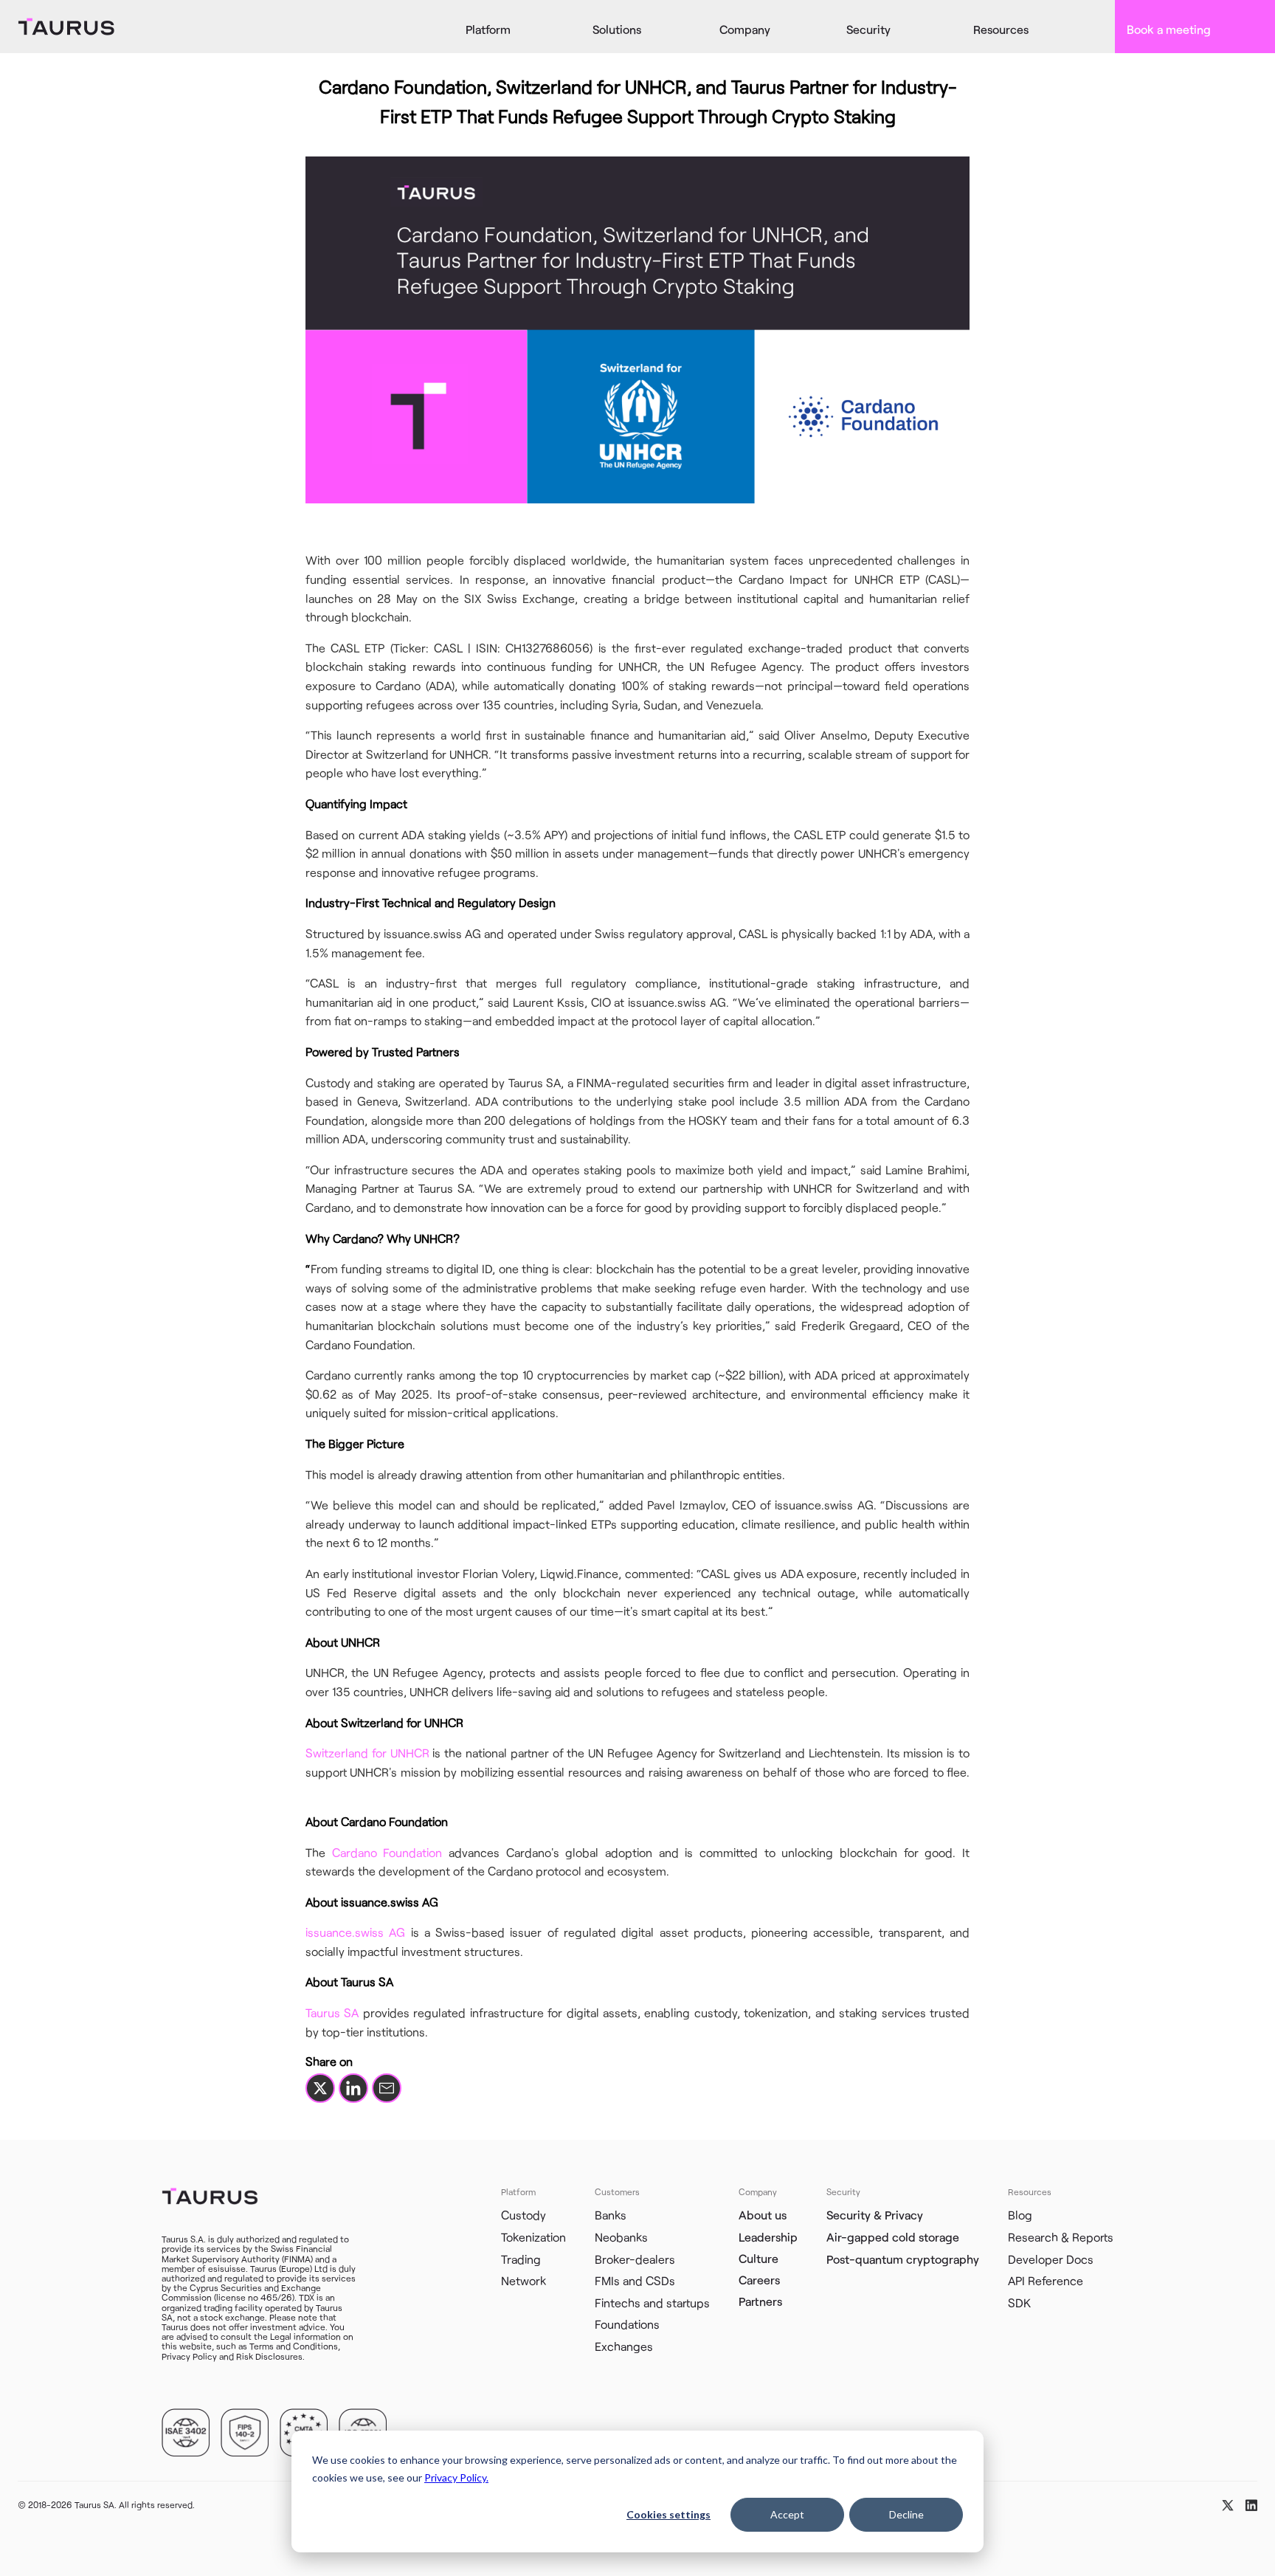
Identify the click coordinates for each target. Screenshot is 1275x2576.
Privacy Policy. (456, 2477)
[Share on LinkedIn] (353, 2088)
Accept (787, 2514)
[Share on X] (320, 2088)
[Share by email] (387, 2088)
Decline (906, 2514)
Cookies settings (668, 2514)
